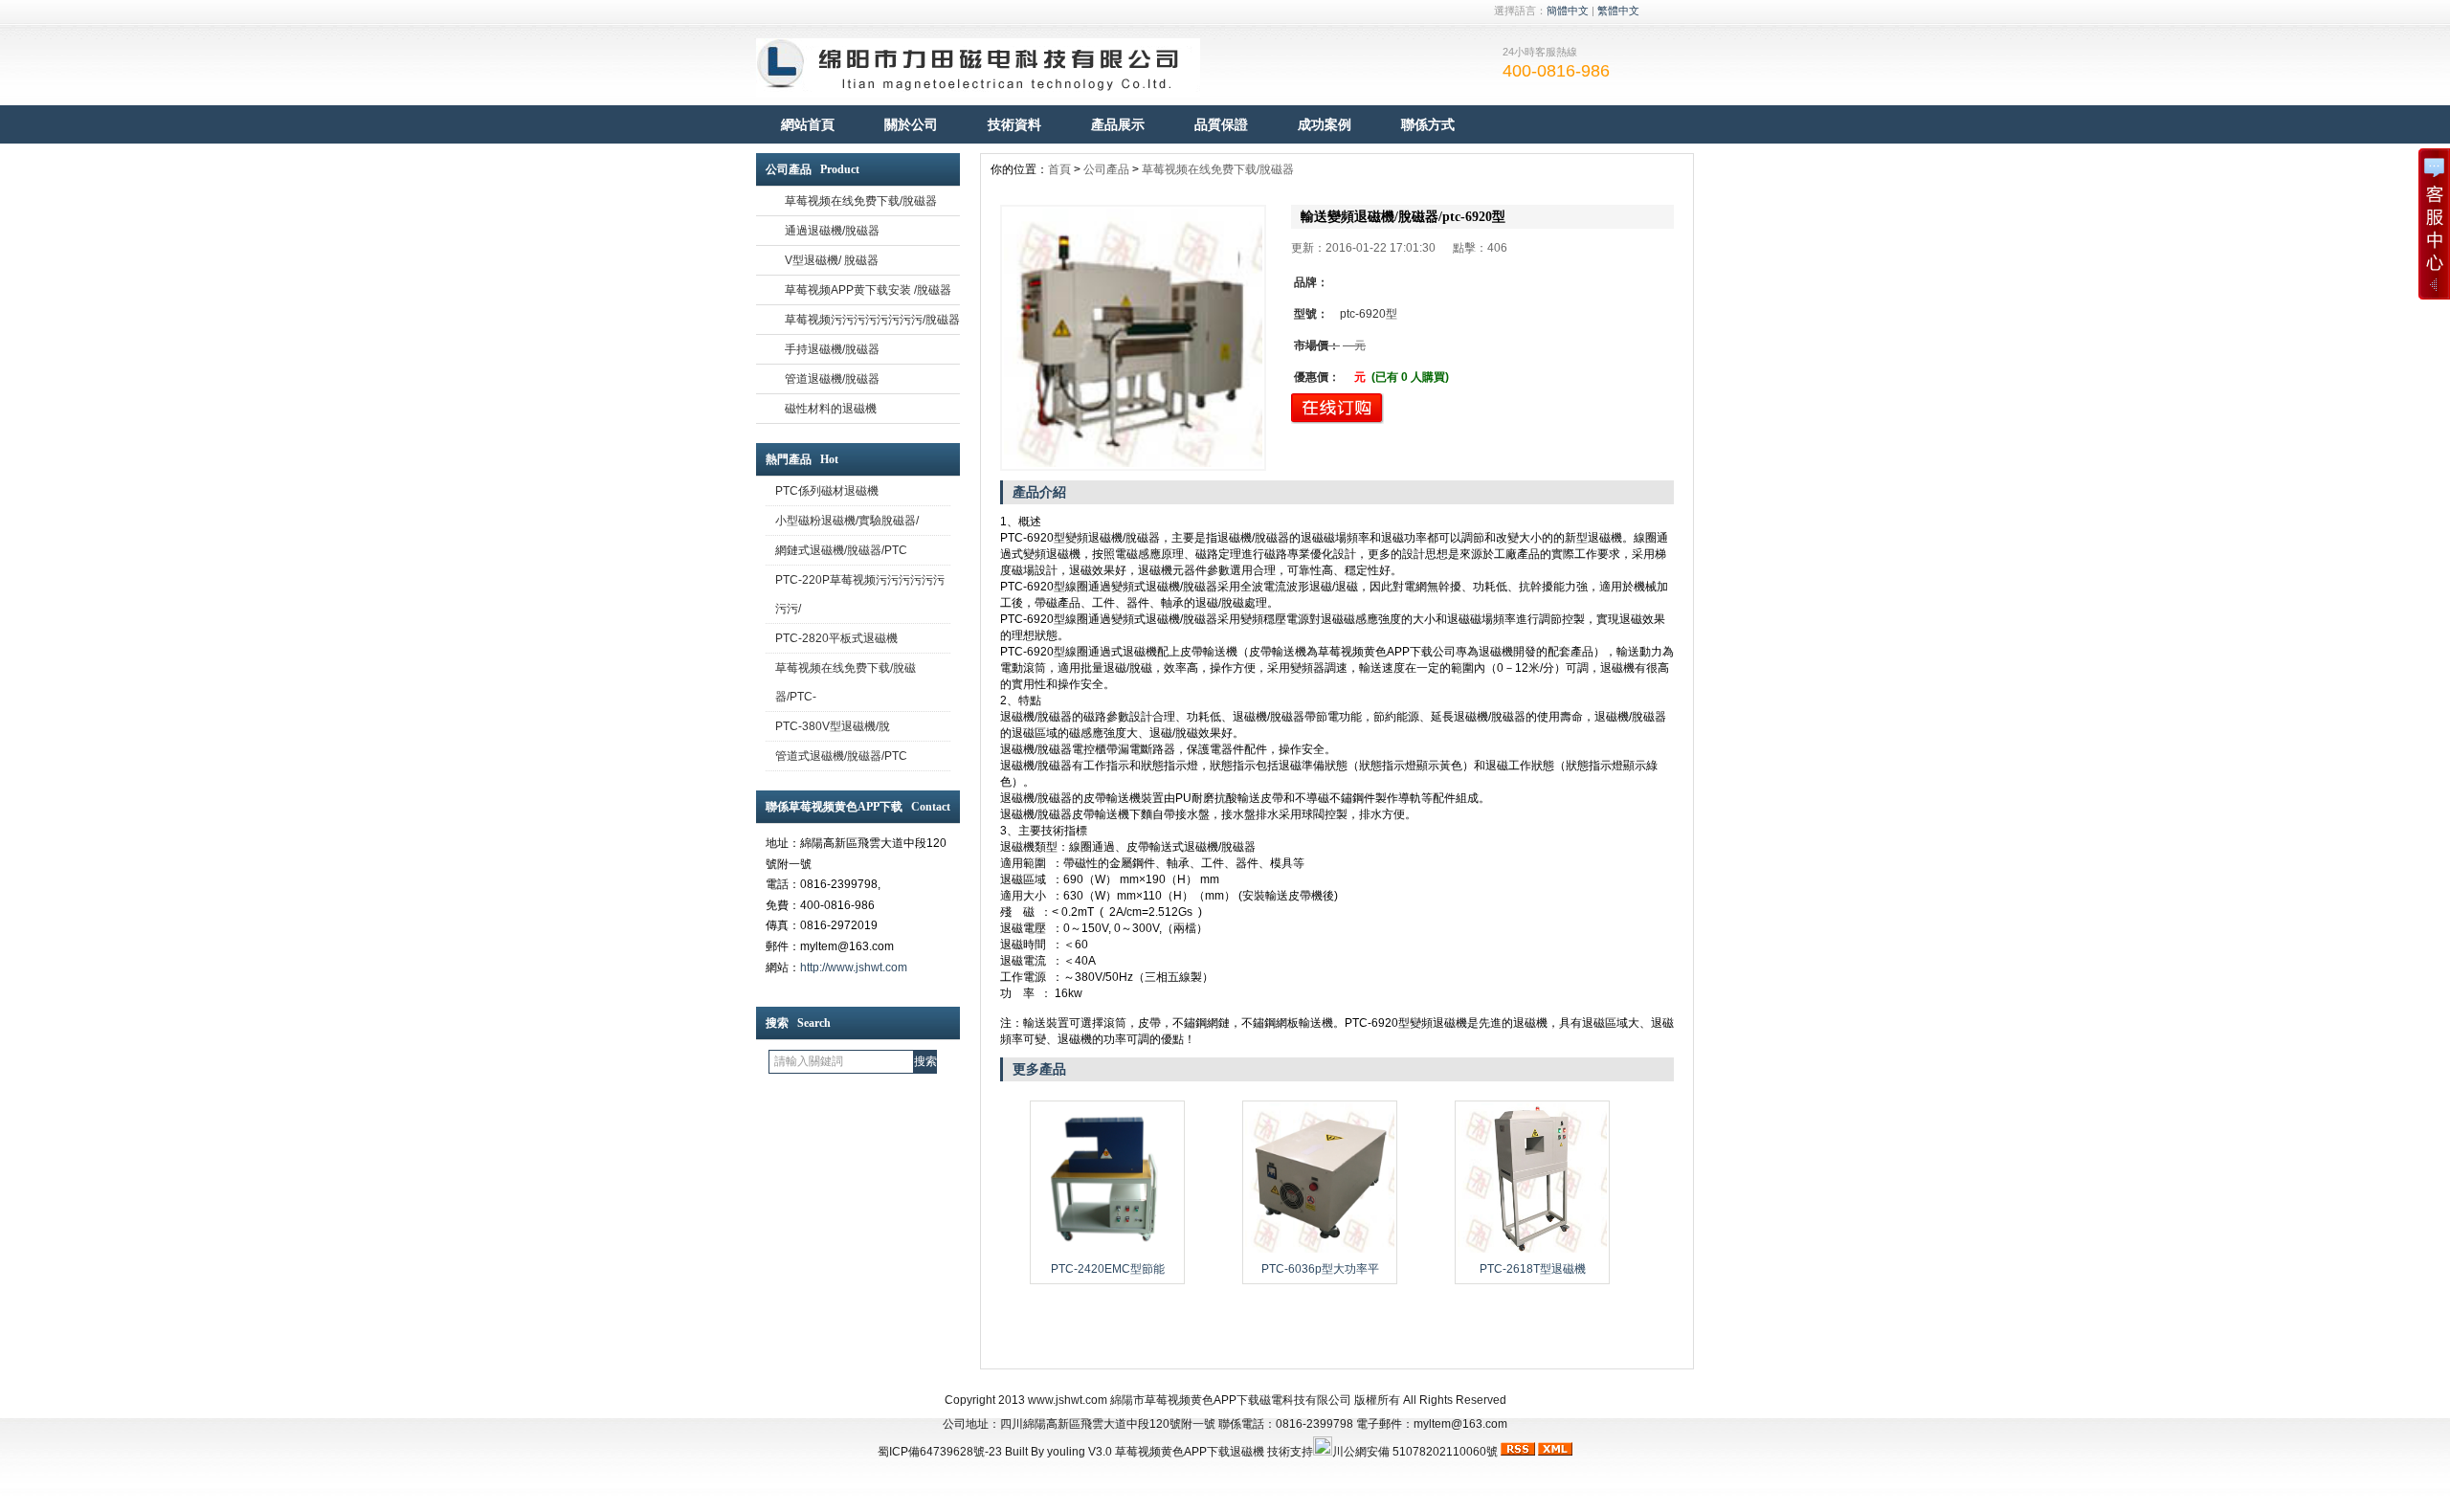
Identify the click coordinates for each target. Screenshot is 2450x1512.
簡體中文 (1568, 11)
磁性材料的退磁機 (831, 409)
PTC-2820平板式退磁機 (836, 638)
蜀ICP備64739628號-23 (940, 1452)
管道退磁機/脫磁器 (832, 379)
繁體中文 (1618, 11)
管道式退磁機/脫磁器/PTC (841, 756)
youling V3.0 (1080, 1452)
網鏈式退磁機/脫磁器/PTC (841, 550)
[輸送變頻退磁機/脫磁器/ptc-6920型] (1133, 338)
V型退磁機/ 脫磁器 (832, 260)
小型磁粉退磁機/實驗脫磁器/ (847, 521)
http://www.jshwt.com (854, 967)
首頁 (1059, 169)
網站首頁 (808, 124)
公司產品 (1106, 169)
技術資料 (1014, 124)
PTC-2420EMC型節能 (1108, 1269)
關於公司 (911, 124)
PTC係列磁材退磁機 (827, 491)
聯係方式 (1428, 124)
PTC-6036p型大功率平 (1320, 1269)
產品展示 (1118, 124)
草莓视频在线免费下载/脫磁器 (861, 201)
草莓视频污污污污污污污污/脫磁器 (872, 320)
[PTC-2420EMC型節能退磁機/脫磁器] (1107, 1251)
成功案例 (1325, 124)
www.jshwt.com (1068, 1400)
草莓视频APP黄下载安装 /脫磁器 (868, 290)
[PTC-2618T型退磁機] (1532, 1251)
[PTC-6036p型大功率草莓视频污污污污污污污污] (1320, 1251)
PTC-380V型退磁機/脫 (833, 726)
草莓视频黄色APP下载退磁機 (1190, 1452)
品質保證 (1221, 124)
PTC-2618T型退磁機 (1533, 1269)
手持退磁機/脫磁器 (832, 349)
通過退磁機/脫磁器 (832, 231)
